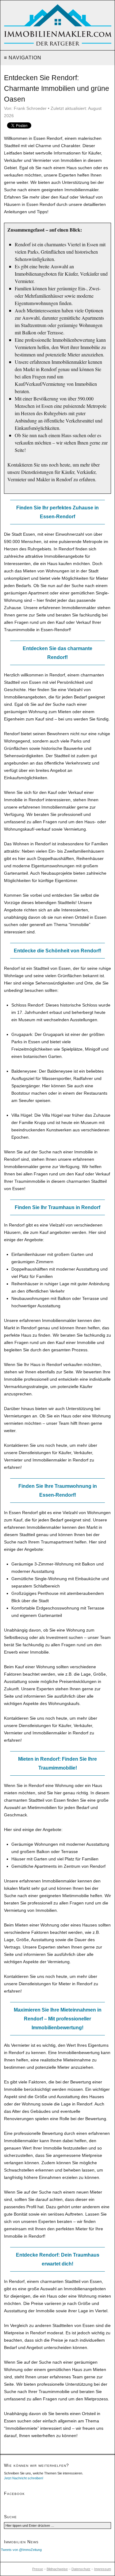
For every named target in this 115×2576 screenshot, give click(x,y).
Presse (38, 2569)
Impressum (103, 2569)
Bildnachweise (57, 2569)
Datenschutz (81, 2569)
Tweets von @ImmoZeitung (21, 2550)
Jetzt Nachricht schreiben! (24, 2478)
